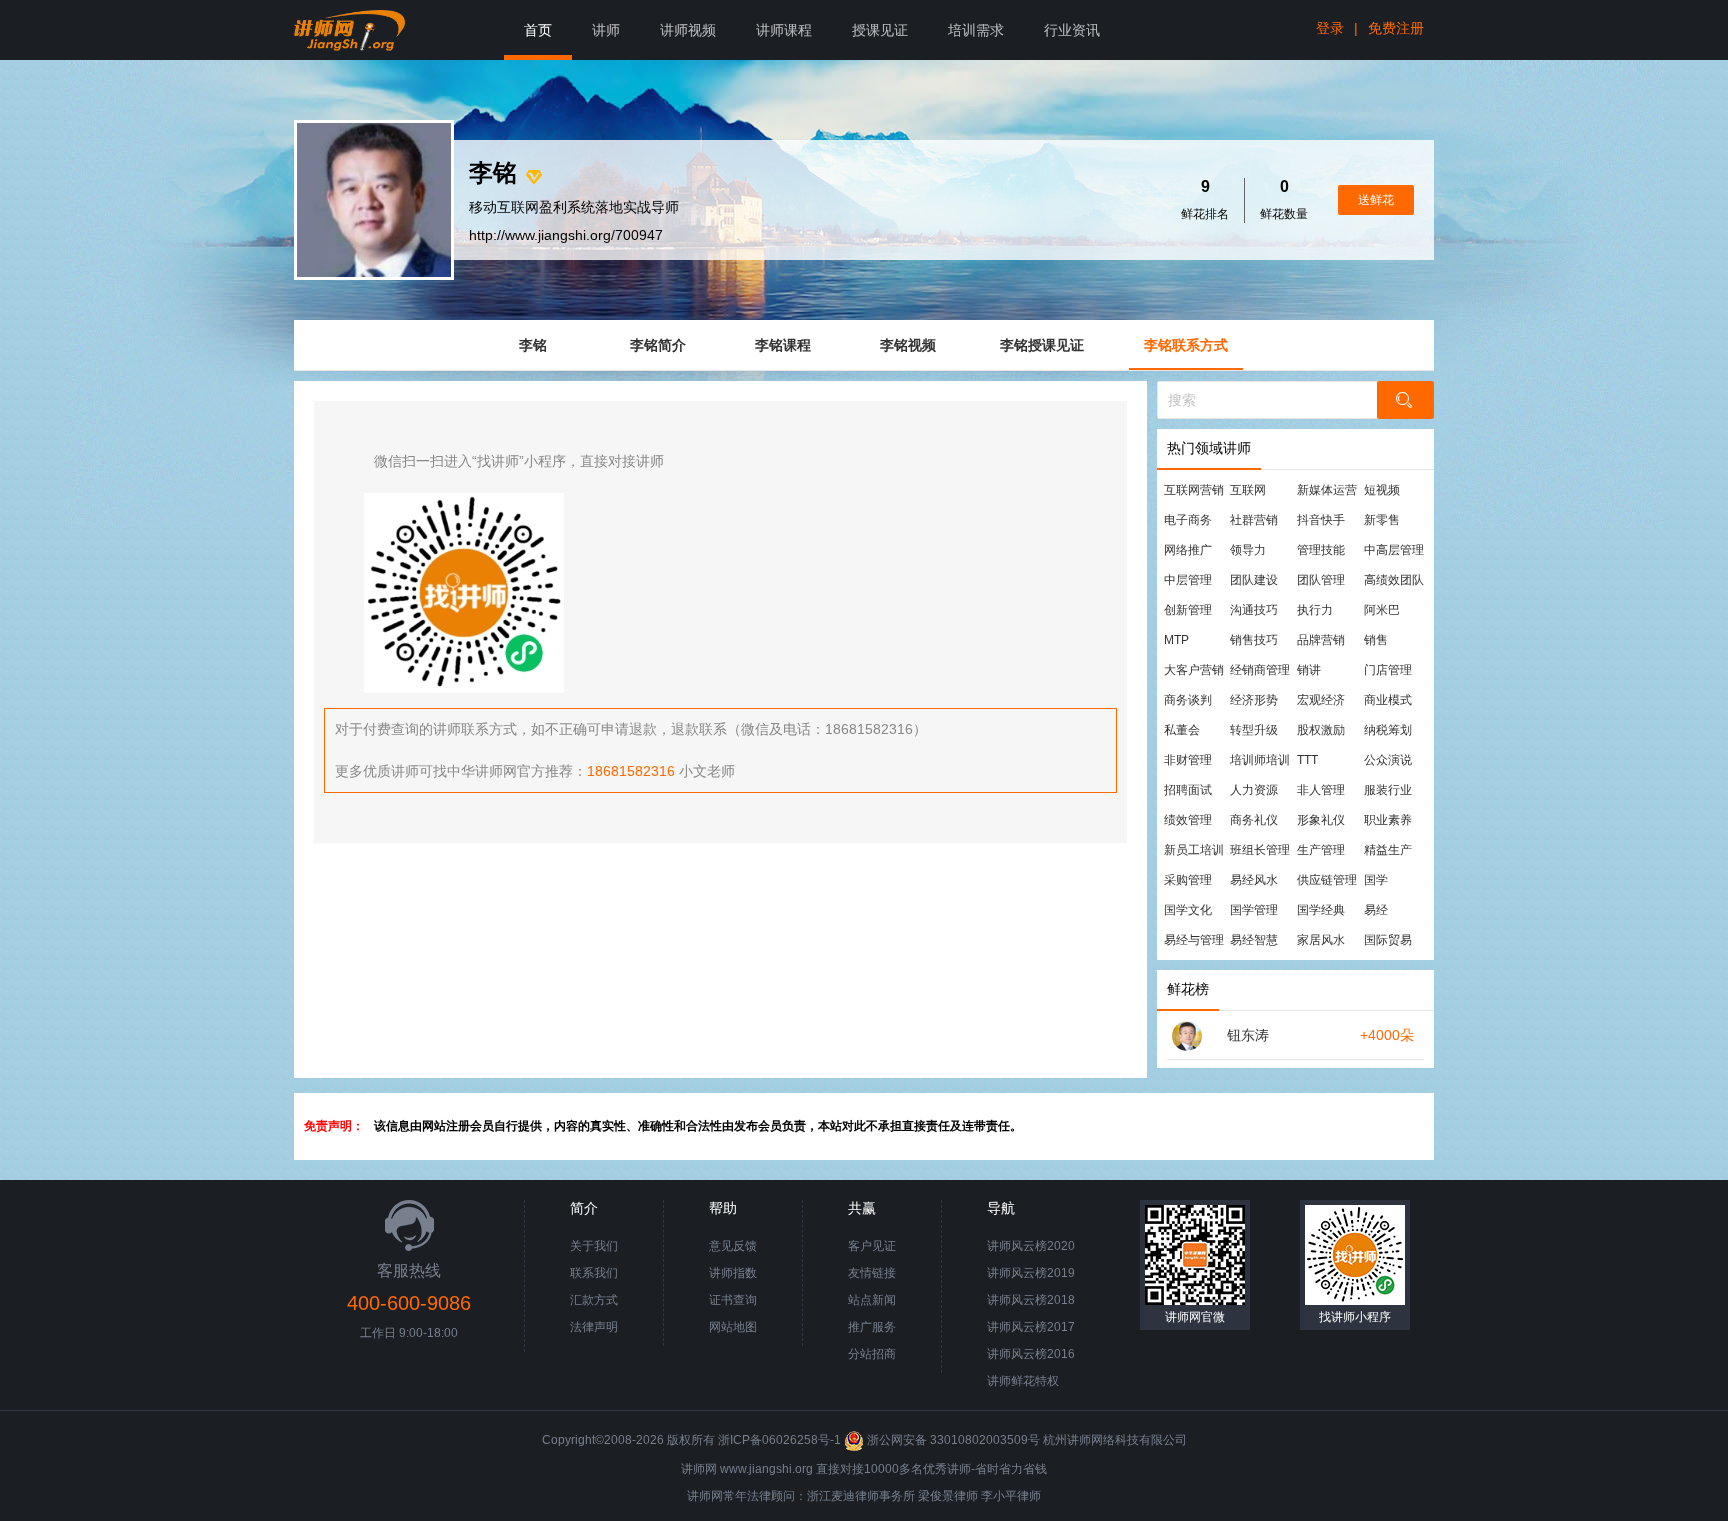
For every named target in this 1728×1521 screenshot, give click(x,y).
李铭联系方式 (1186, 345)
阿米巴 (1382, 610)
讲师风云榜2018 (1031, 1300)
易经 (1376, 910)
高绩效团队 (1394, 580)
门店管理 (1388, 670)
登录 (1330, 28)
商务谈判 (1188, 700)
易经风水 (1254, 880)
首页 (538, 30)
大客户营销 (1194, 670)
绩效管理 (1188, 820)
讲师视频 (688, 30)
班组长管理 (1260, 850)
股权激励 (1321, 730)
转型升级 (1254, 730)
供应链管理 (1327, 880)
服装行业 (1388, 790)
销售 (1376, 640)
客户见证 (872, 1246)
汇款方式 (594, 1300)
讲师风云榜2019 (1031, 1273)
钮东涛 (1248, 1035)
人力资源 (1254, 790)
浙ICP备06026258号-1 (779, 1440)
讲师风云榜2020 (1031, 1246)
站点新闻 (872, 1300)
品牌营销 (1321, 640)
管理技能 (1321, 550)
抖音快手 (1321, 520)
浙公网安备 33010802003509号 (953, 1440)
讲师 (606, 30)
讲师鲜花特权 (1023, 1381)
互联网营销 (1194, 490)
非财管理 (1188, 760)
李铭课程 (783, 345)
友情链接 (872, 1273)
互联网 (1248, 490)
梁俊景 (936, 1496)
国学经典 (1321, 910)
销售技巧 (1254, 640)
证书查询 (733, 1300)
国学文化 (1188, 910)
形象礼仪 (1321, 820)
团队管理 (1321, 580)
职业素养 (1388, 820)
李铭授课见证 (1042, 345)
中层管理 (1188, 580)
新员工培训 (1194, 850)
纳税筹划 (1388, 730)
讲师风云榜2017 (1031, 1327)
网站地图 (733, 1327)
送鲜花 (1376, 200)
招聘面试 (1188, 790)
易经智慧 (1254, 940)
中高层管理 (1394, 550)
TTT (1307, 760)
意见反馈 (733, 1246)
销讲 (1309, 670)
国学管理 (1254, 910)
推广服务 (872, 1327)
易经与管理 (1194, 940)
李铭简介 (658, 345)
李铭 (533, 345)
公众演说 (1388, 760)
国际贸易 (1388, 940)
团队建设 (1254, 580)
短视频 (1382, 490)
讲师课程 (784, 30)
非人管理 (1321, 790)
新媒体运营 (1327, 490)
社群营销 (1254, 520)
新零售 (1382, 520)
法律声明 (594, 1327)
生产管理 (1321, 850)
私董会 (1182, 730)
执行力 (1315, 610)
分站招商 (872, 1354)
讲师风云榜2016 (1031, 1354)
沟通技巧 (1254, 610)
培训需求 (976, 30)
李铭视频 (908, 345)
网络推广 (1188, 550)
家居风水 (1321, 940)
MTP (1176, 640)
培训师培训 (1260, 760)
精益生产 (1388, 850)
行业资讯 (1072, 30)
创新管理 (1188, 610)
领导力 (1248, 550)
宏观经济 (1321, 700)
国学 (1376, 880)
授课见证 (880, 30)
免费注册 (1396, 28)
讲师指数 (733, 1273)
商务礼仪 (1254, 820)
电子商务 (1188, 520)
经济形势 (1254, 700)
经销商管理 (1260, 670)
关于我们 (594, 1246)
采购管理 (1188, 880)
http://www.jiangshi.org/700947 (566, 235)
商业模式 (1388, 700)
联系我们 (594, 1273)
